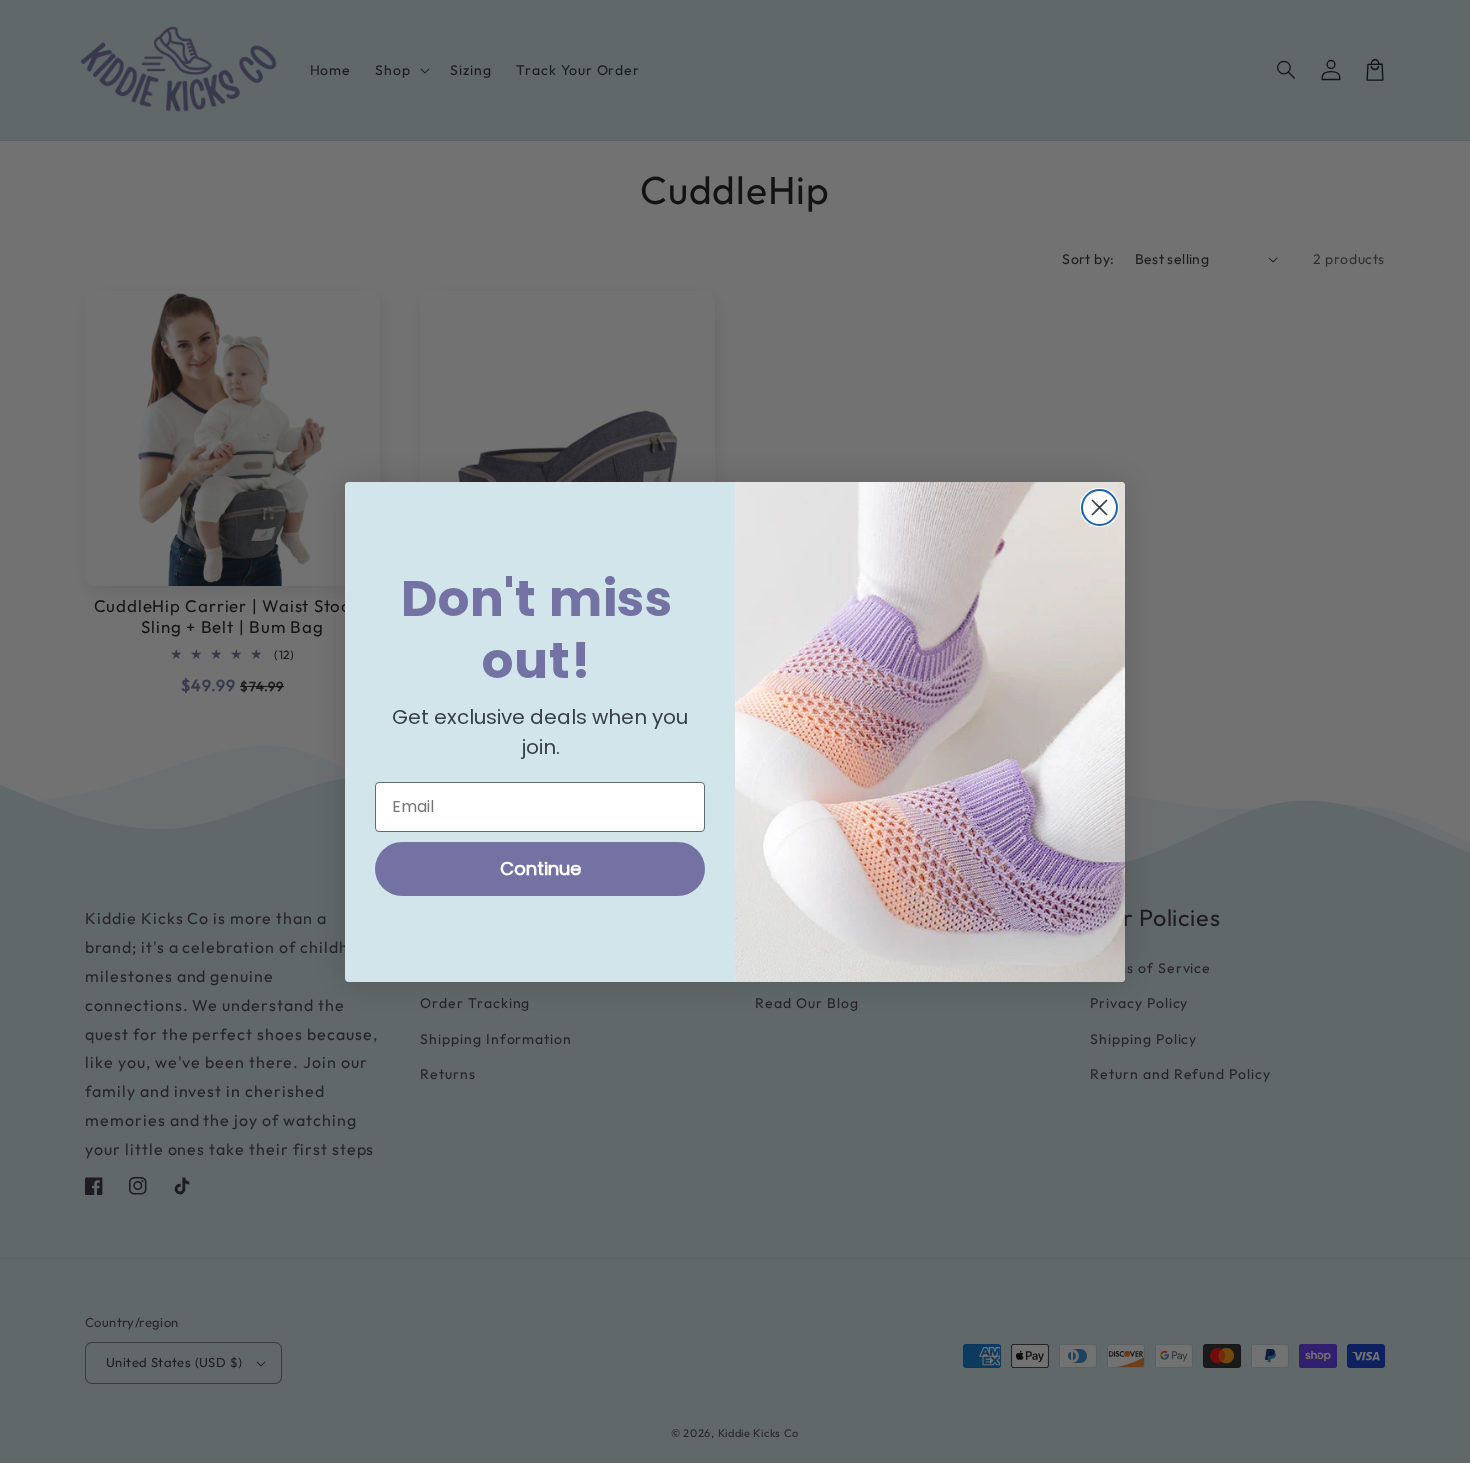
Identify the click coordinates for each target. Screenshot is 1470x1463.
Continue (540, 867)
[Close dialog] (1099, 507)
